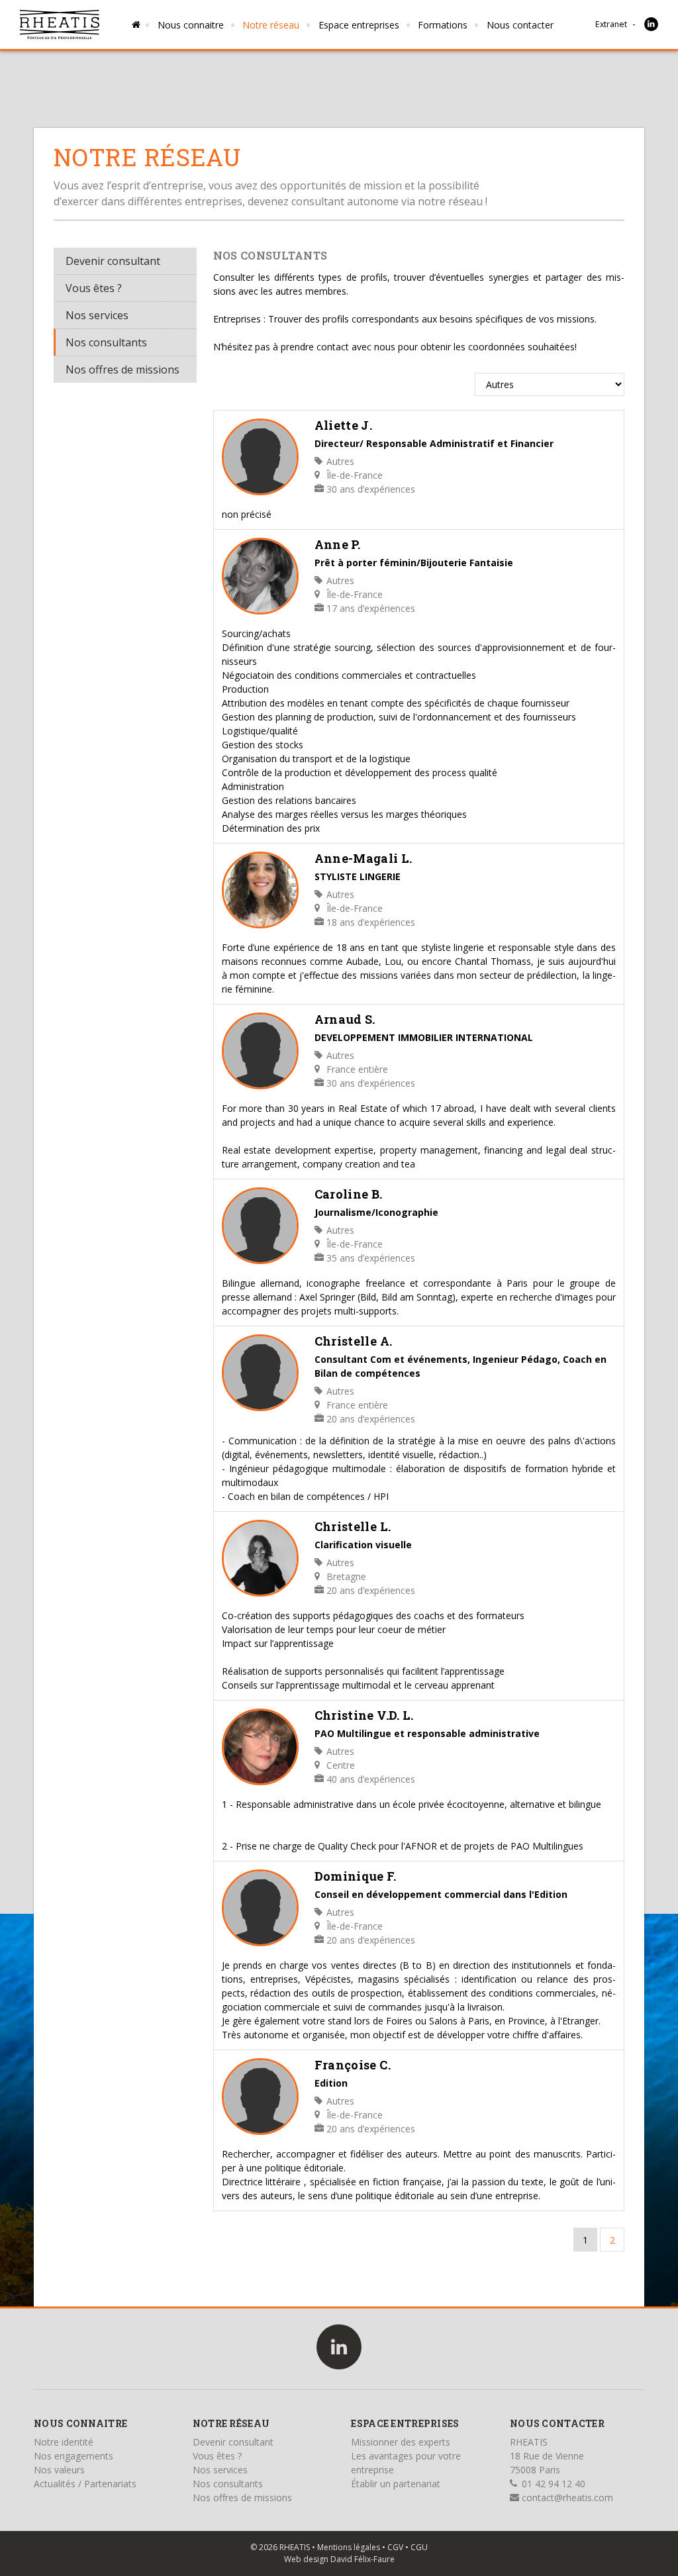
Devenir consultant (113, 261)
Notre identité (64, 2442)
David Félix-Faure (363, 2559)
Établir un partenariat (396, 2484)
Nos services (97, 315)
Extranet (611, 24)
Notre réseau (271, 25)
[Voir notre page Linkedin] (651, 24)
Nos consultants (106, 342)
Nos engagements (73, 2456)
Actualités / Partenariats (85, 2484)
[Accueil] (60, 25)
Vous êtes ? (94, 288)
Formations (443, 25)
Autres (339, 461)
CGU (419, 2547)
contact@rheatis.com (566, 2498)
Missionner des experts (401, 2442)
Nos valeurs (59, 2470)
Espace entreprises (359, 25)
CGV (395, 2547)
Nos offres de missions (122, 370)
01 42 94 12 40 (552, 2484)
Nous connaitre (191, 25)
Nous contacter (520, 25)
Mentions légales (349, 2547)
